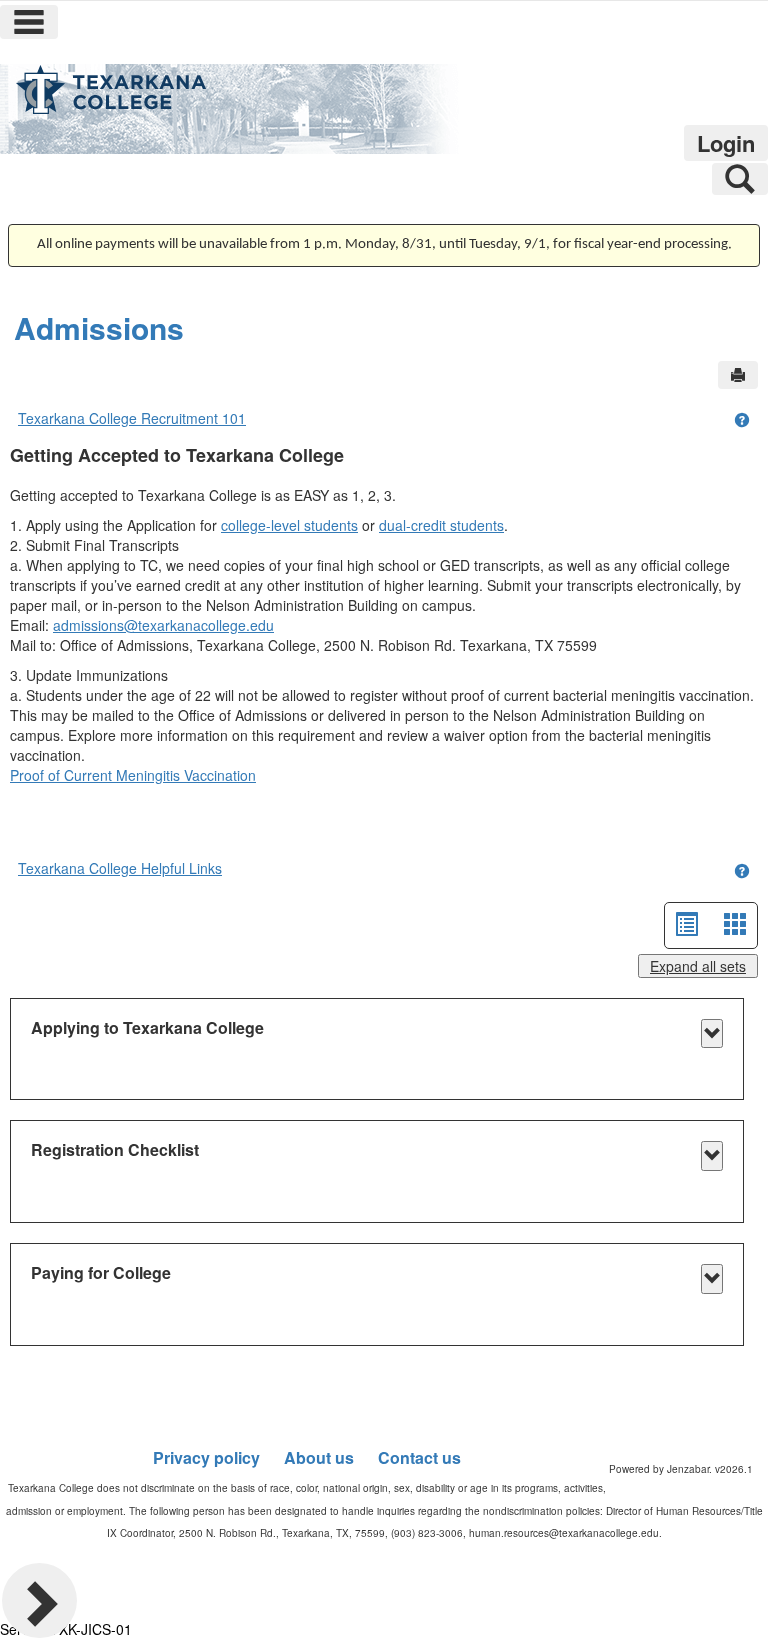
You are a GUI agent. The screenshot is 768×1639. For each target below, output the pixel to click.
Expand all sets (698, 966)
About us (319, 1457)
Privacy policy (206, 1457)
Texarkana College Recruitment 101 (132, 418)
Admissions (99, 327)
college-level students (289, 525)
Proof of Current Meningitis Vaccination (133, 775)
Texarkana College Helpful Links (120, 868)
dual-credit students (441, 525)
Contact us (419, 1457)
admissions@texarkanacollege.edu (163, 625)
